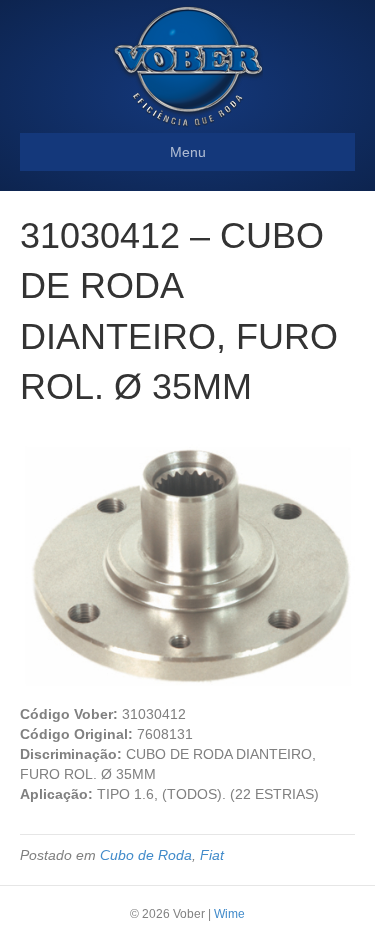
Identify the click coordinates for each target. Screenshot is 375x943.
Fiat (212, 855)
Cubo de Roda (146, 855)
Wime (229, 914)
